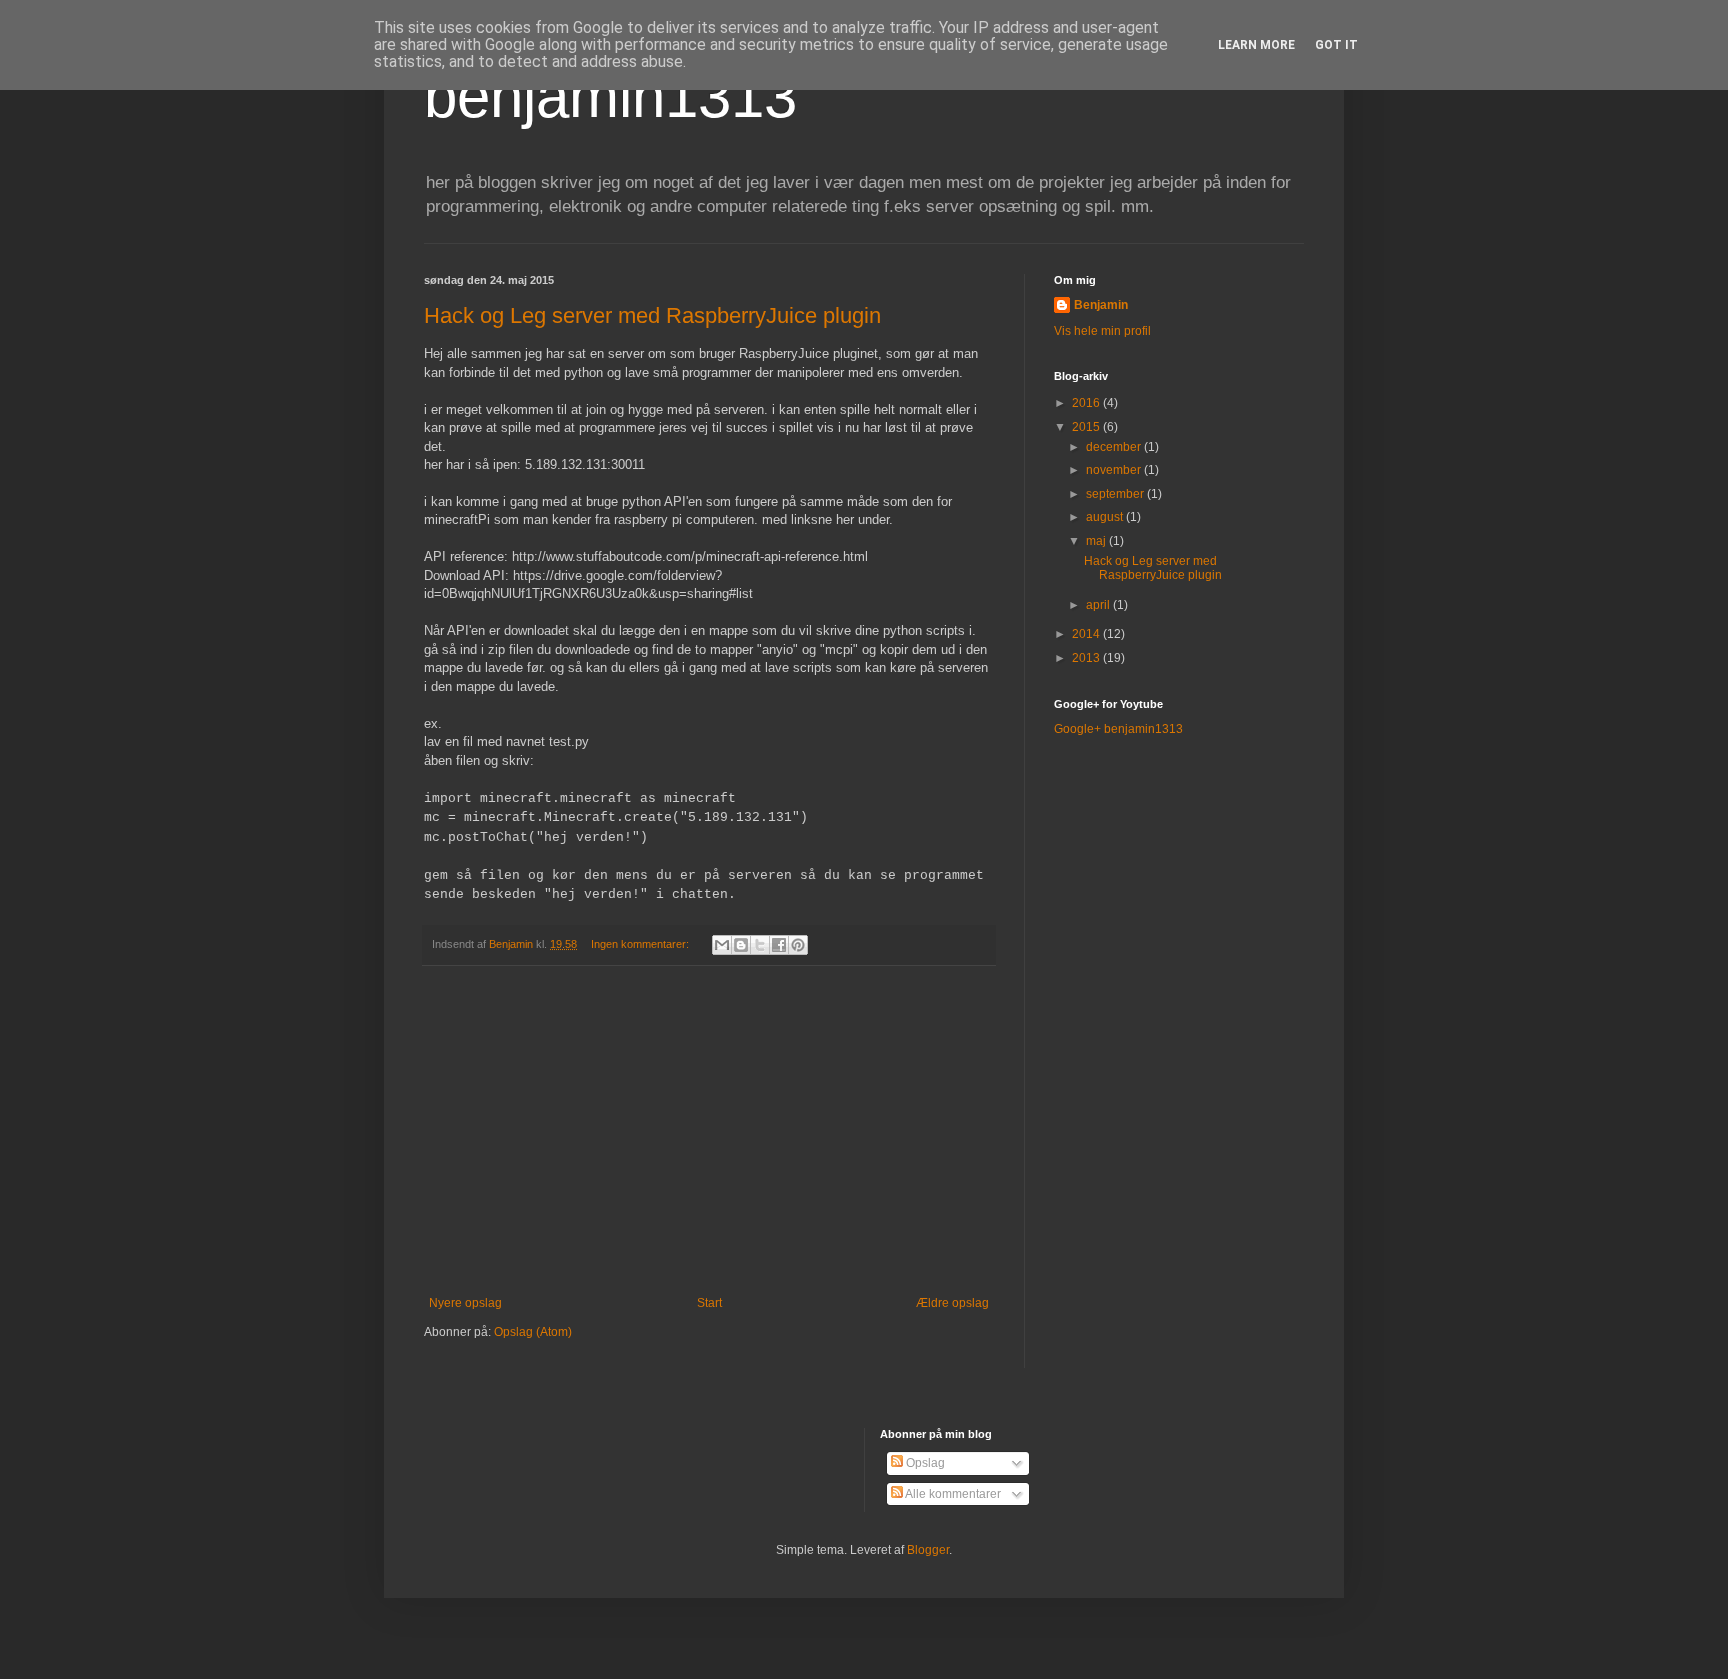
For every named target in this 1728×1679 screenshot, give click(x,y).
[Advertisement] (709, 1131)
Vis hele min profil (1102, 331)
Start (709, 1303)
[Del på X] (760, 945)
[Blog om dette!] (741, 945)
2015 (1087, 427)
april (1099, 605)
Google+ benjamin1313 (1118, 729)
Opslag (924, 1463)
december (1115, 447)
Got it (1336, 45)
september (1116, 494)
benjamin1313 (610, 96)
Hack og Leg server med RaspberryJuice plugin (652, 315)
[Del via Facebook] (779, 945)
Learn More (1256, 45)
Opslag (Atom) (533, 1332)
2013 (1087, 658)
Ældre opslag (952, 1303)
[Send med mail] (722, 945)
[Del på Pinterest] (798, 945)
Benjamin (1101, 305)
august (1106, 517)
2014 (1087, 634)
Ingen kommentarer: (641, 944)
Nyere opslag (465, 1303)
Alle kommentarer (952, 1494)
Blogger (928, 1550)
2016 (1087, 403)
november (1115, 470)
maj (1097, 541)
